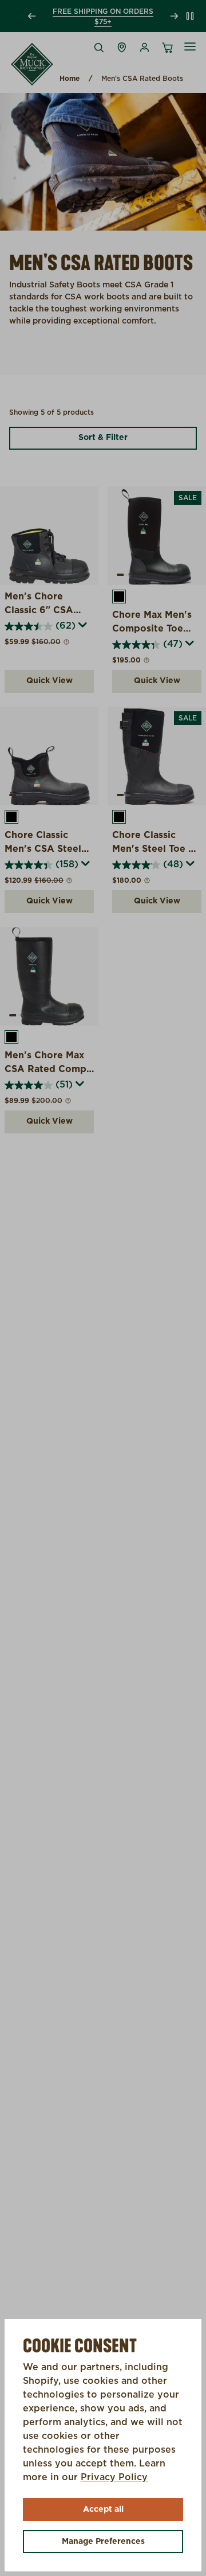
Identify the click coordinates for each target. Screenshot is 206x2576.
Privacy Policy (114, 2477)
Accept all (103, 2509)
